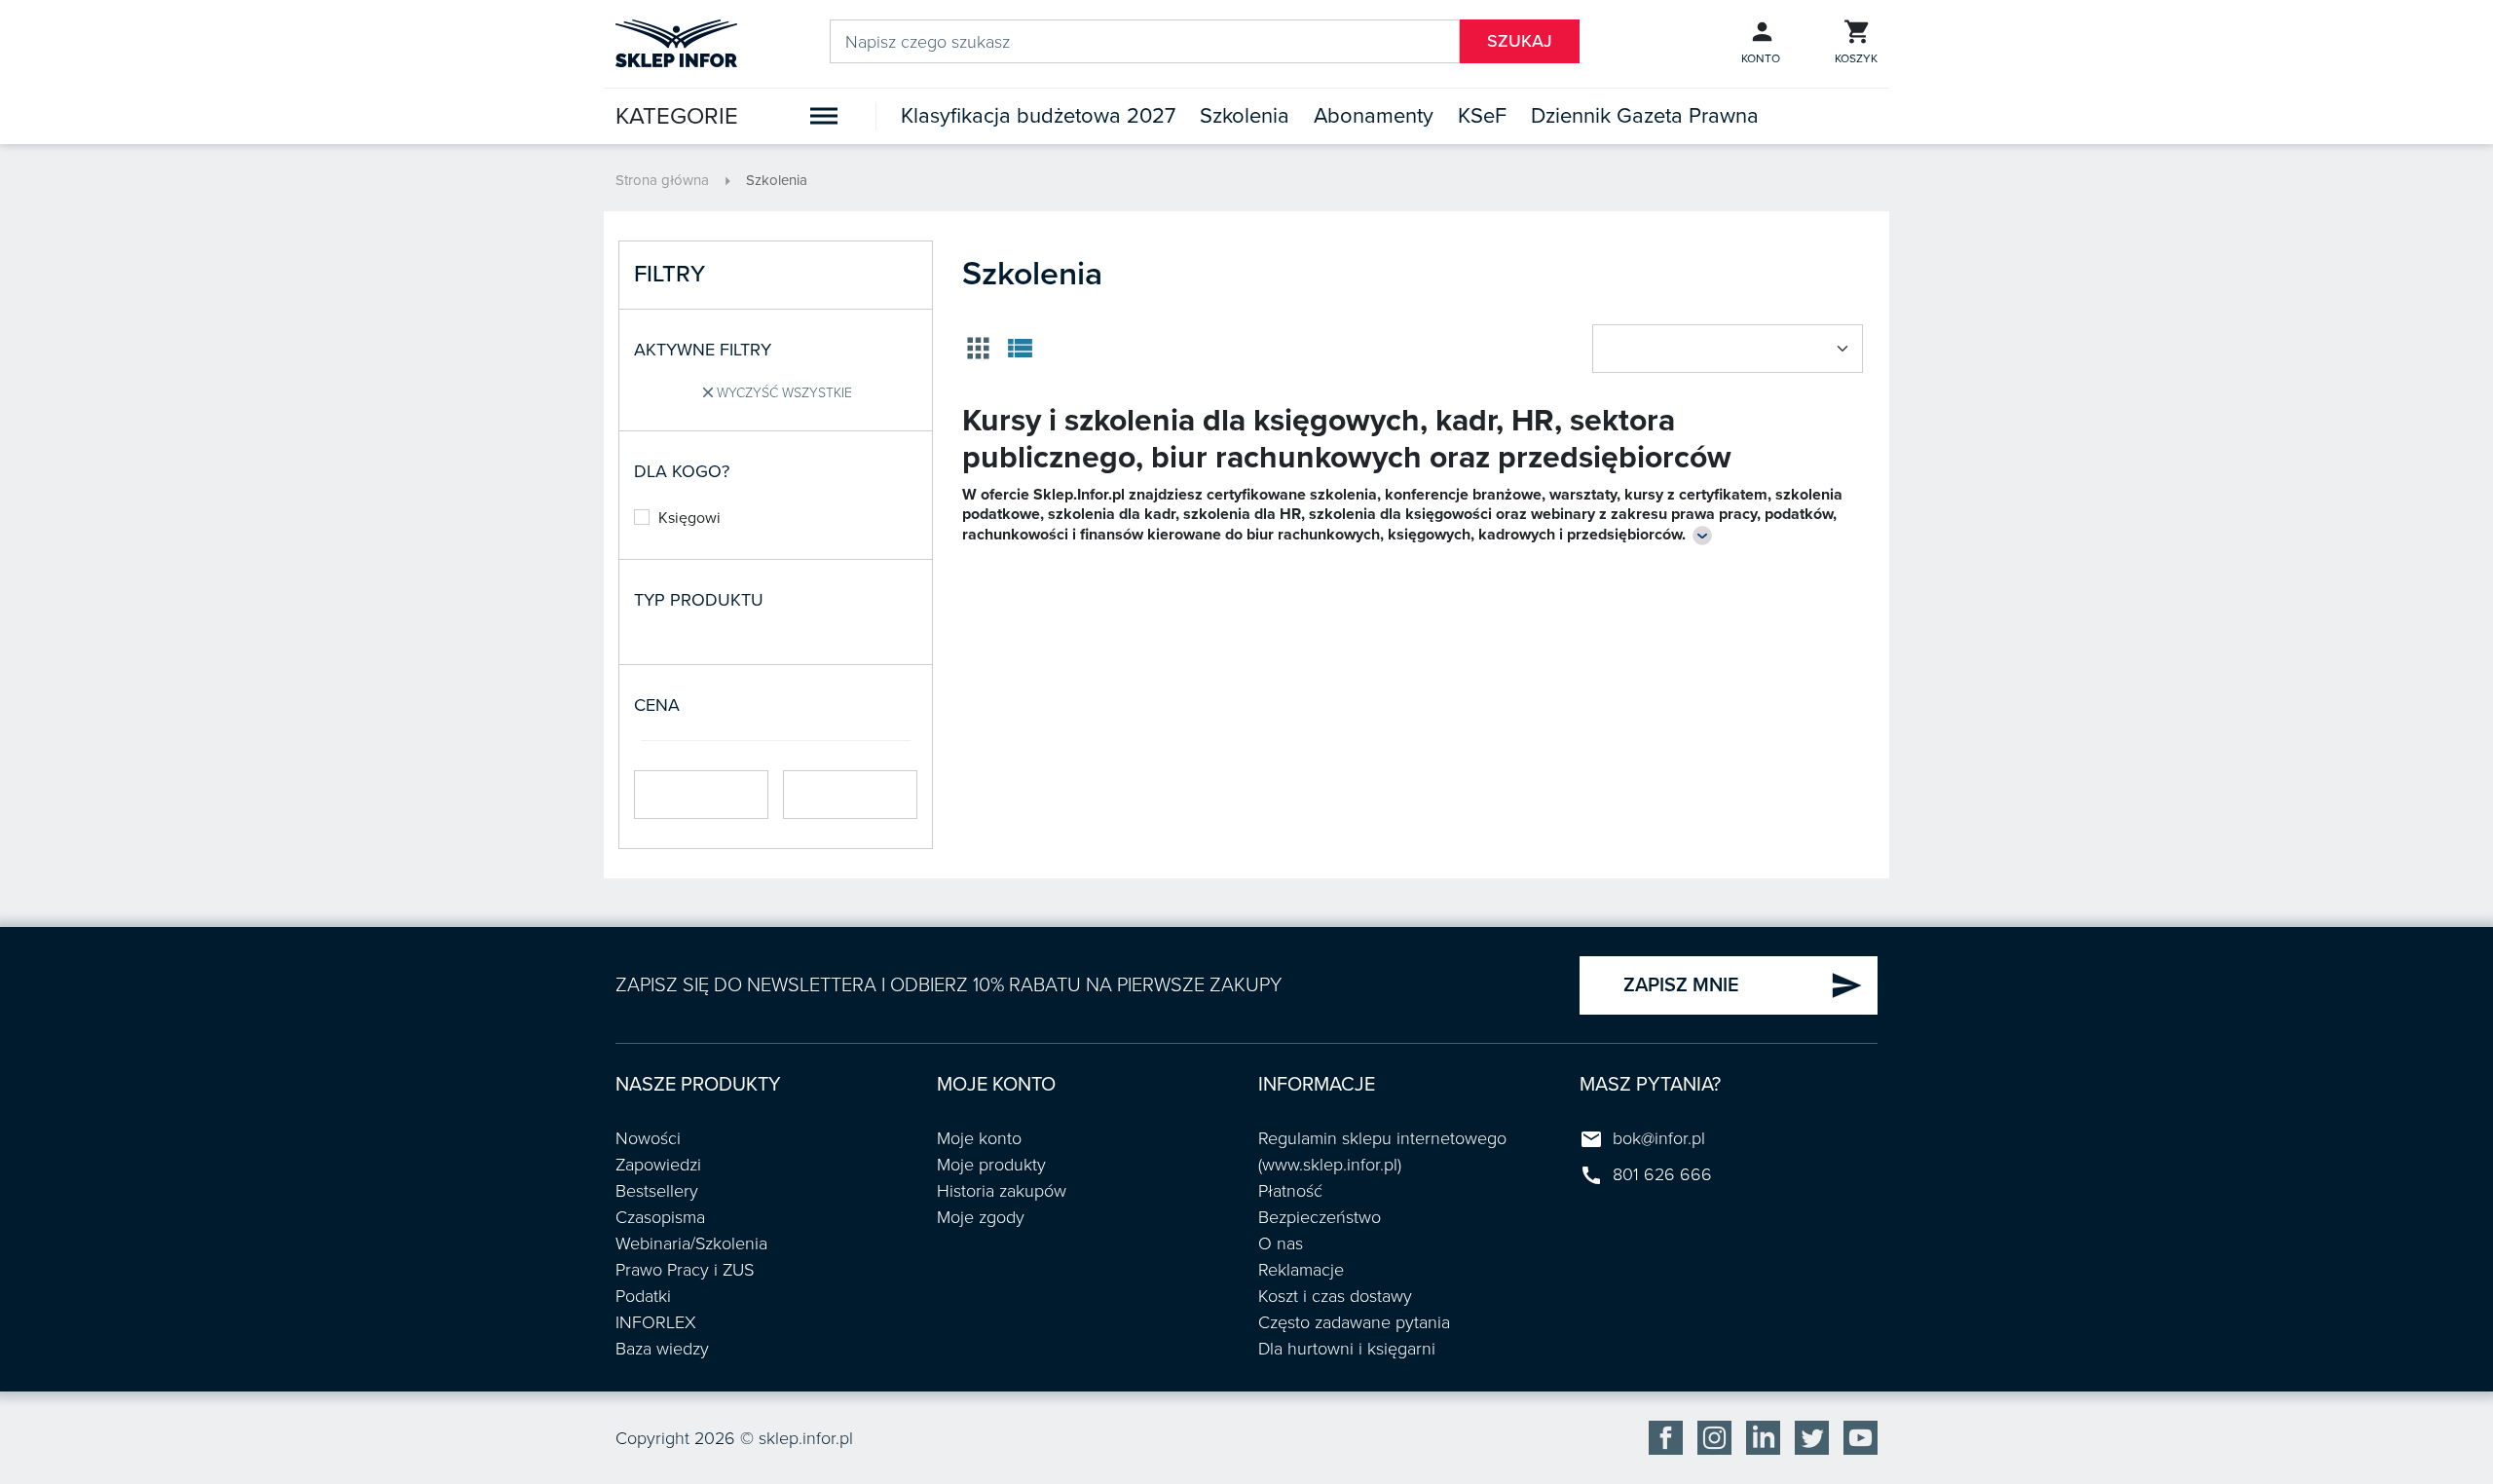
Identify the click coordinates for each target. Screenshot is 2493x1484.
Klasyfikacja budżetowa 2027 (1038, 116)
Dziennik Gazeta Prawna (1645, 116)
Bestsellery (657, 1191)
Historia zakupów (1002, 1191)
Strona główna (662, 180)
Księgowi (689, 518)
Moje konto (979, 1138)
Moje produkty (991, 1165)
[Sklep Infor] (676, 42)
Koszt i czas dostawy (1335, 1296)
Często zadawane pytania (1354, 1322)
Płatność (1290, 1191)
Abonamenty (1374, 116)
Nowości (648, 1138)
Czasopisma (660, 1217)
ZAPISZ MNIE (1743, 985)
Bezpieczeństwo (1320, 1217)
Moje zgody (981, 1217)
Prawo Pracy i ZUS (685, 1270)
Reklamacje (1301, 1270)
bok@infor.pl (1659, 1138)
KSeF (1482, 116)
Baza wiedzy (662, 1349)
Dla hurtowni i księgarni (1347, 1349)
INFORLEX (656, 1322)
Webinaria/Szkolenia (691, 1243)
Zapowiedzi (658, 1165)
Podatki (643, 1296)
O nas (1281, 1243)
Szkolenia (1245, 116)
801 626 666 (1662, 1174)
